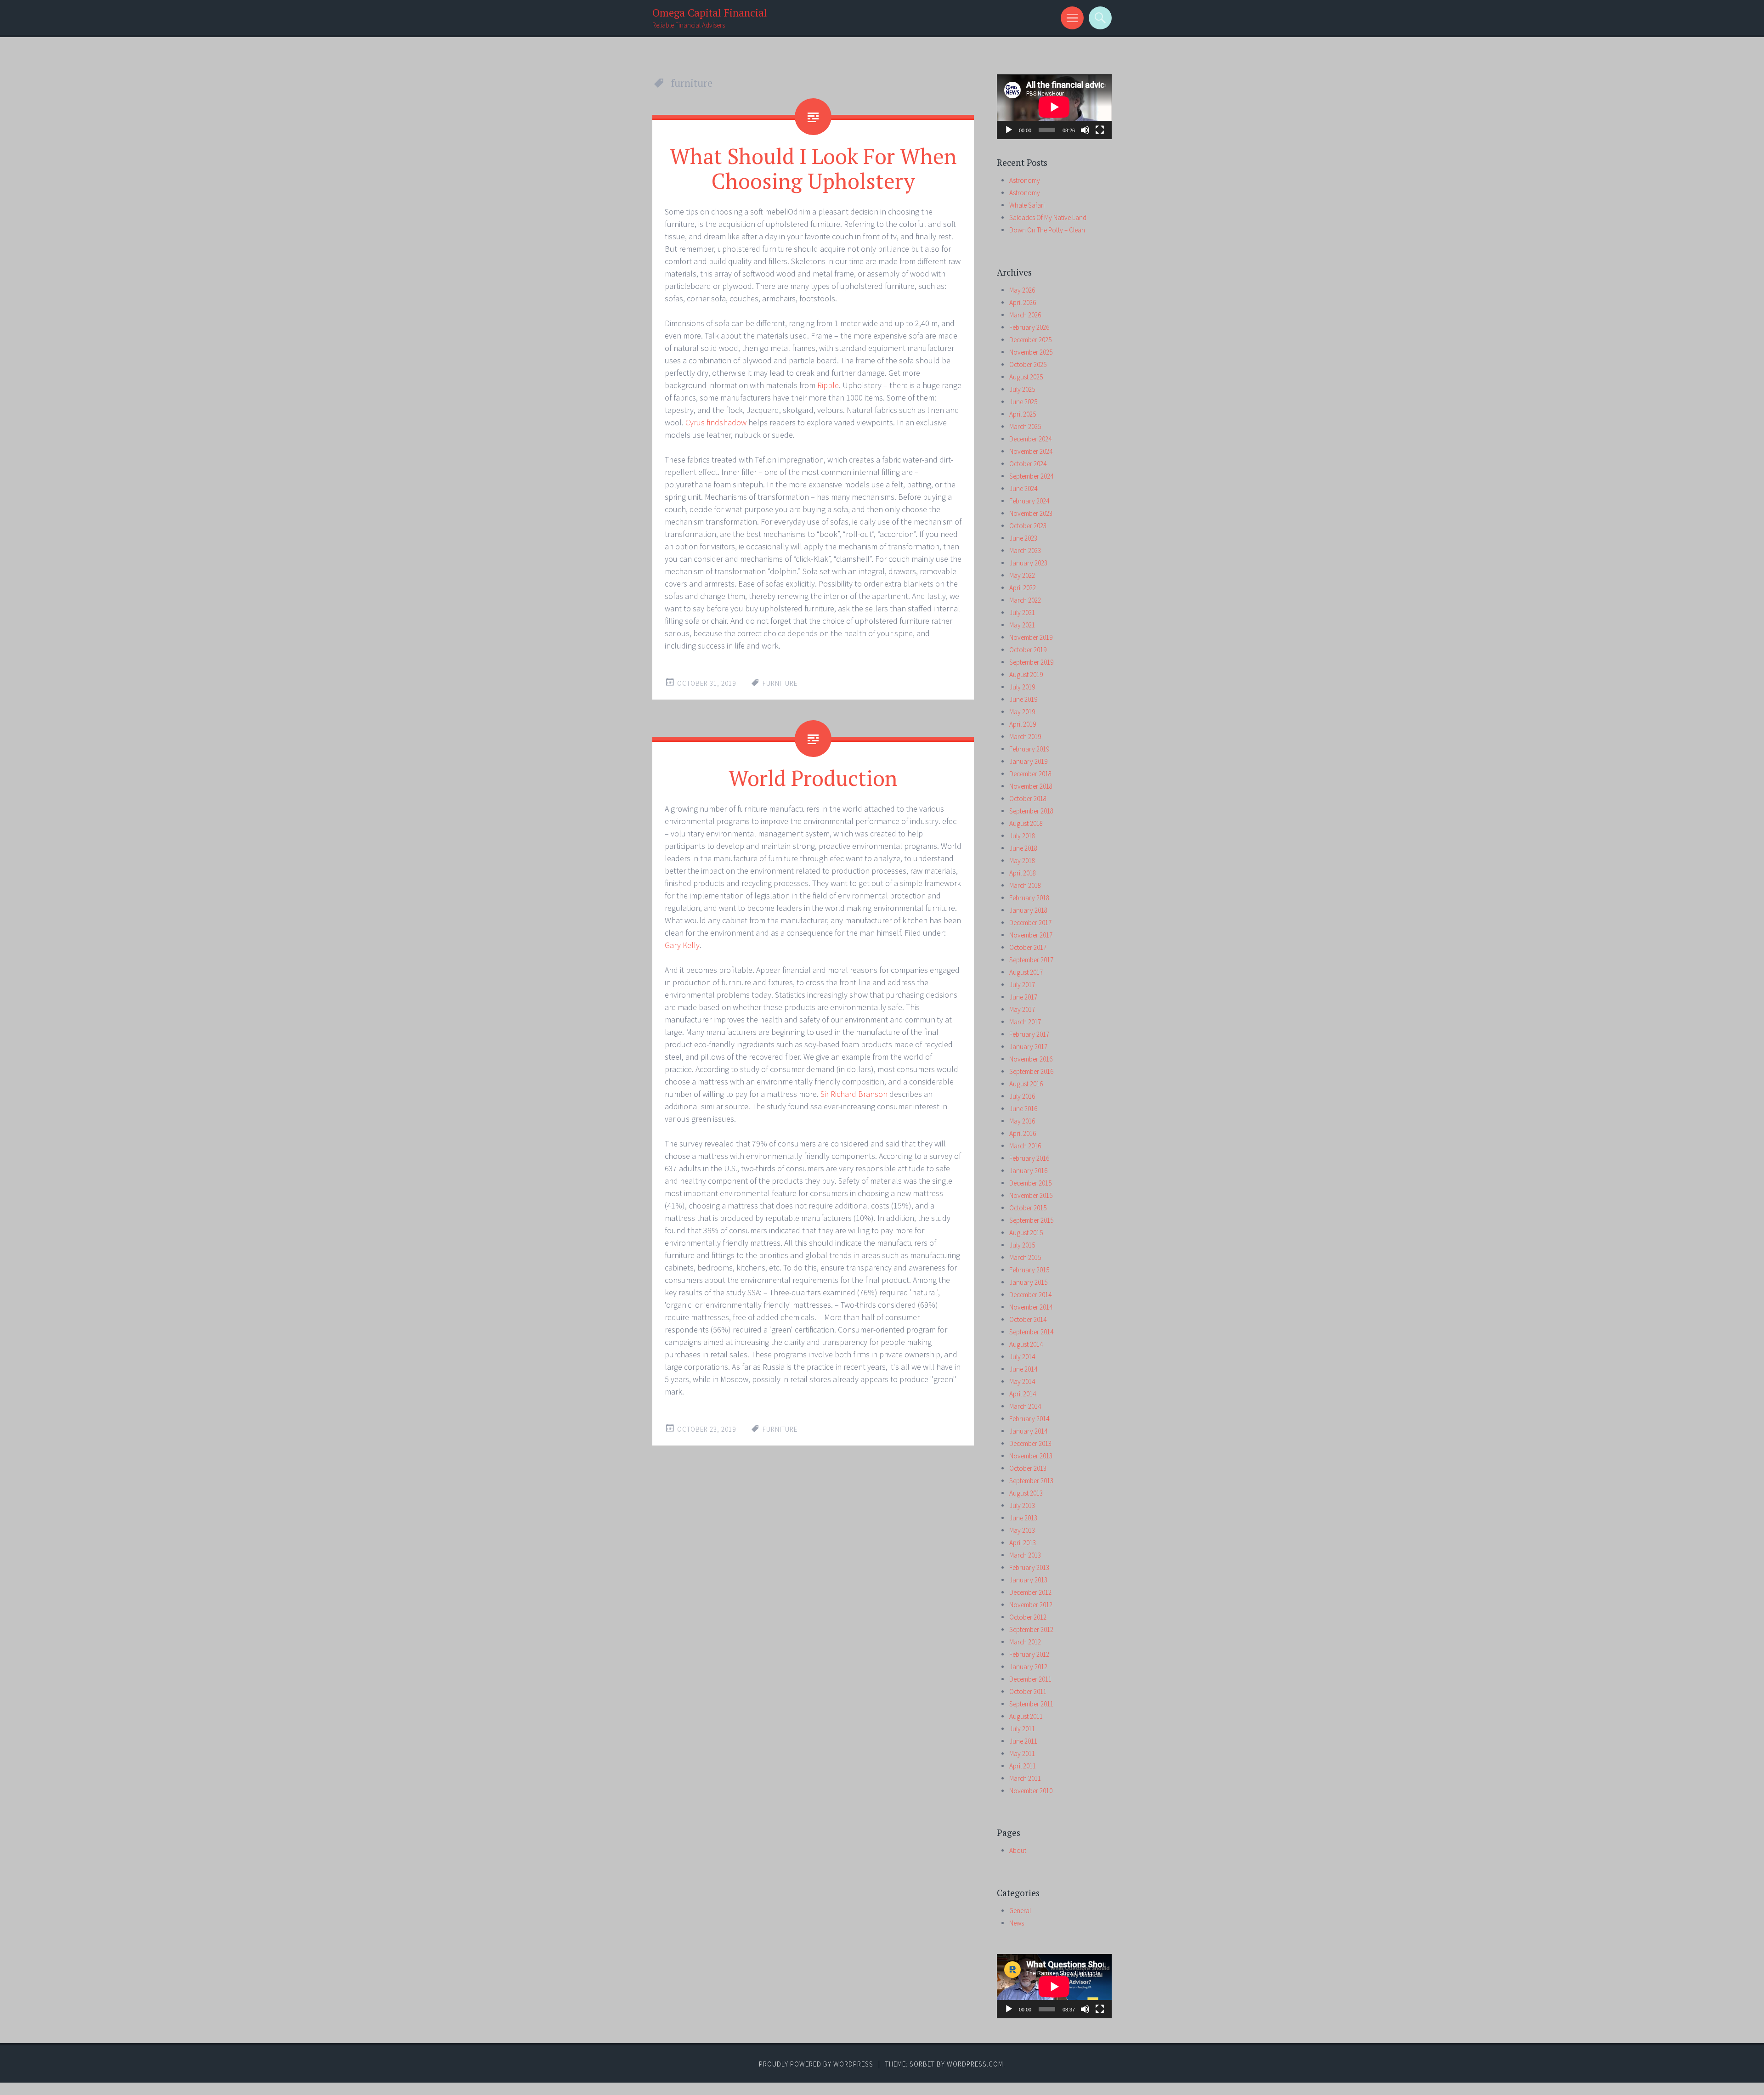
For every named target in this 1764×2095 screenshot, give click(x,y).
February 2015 (1029, 1270)
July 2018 (1022, 836)
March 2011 (1025, 1778)
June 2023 (1023, 538)
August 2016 (1026, 1084)
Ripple (828, 385)
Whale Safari (1027, 205)
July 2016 (1022, 1096)
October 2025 (1028, 364)
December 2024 (1030, 439)
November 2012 (1031, 1605)
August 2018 (1026, 823)
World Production (813, 778)
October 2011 (1028, 1691)
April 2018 (1023, 873)
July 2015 (1022, 1245)
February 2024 (1029, 501)
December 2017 (1030, 923)
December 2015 (1030, 1183)
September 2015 (1031, 1220)
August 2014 (1026, 1344)
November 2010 (1031, 1791)
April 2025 (1023, 414)
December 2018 (1030, 774)
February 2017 (1029, 1034)
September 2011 (1031, 1704)
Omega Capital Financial (710, 13)
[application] (1054, 107)
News (1017, 1923)
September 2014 (1031, 1332)
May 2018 (1022, 861)
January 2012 (1028, 1667)
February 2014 (1029, 1419)
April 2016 (1023, 1133)
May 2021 (1022, 625)
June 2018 (1023, 848)
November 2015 (1031, 1195)
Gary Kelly (682, 945)
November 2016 (1031, 1059)
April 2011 (1023, 1766)
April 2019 (1023, 724)
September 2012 (1031, 1629)
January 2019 (1028, 761)
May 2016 (1022, 1121)
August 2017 (1026, 972)
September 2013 (1031, 1481)
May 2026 (1022, 290)
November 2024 (1031, 451)
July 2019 (1022, 687)
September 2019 (1031, 662)
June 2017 (1023, 997)
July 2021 (1022, 613)
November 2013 (1031, 1456)
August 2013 (1026, 1493)
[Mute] (1085, 130)
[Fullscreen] (1100, 130)
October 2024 (1028, 464)
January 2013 (1028, 1580)
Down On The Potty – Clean (1047, 230)
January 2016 (1028, 1171)
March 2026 (1025, 315)
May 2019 (1022, 712)
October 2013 (1028, 1468)
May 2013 (1022, 1530)
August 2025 (1026, 377)
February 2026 (1029, 327)
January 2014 (1028, 1431)
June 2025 (1023, 402)
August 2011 (1026, 1716)
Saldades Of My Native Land (1048, 217)
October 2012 (1028, 1617)
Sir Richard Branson (854, 1094)
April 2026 (1023, 302)
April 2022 (1023, 588)
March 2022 (1025, 600)
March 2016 (1025, 1146)
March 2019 (1025, 737)
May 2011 (1022, 1753)
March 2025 (1025, 426)
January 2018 (1028, 910)
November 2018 (1031, 786)
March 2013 (1025, 1555)
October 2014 (1028, 1319)
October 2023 (1028, 526)
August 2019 (1026, 675)
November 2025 (1031, 352)
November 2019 (1031, 637)
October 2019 (1028, 650)
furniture (780, 683)
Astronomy (1025, 180)
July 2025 (1022, 389)
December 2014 (1030, 1295)
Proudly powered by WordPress (816, 2064)
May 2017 (1022, 1009)
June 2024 (1023, 488)
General (1020, 1911)
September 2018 (1031, 811)
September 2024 (1031, 476)
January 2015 (1028, 1282)
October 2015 (1028, 1208)
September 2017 (1031, 960)
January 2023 (1028, 563)
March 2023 (1025, 551)
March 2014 (1025, 1406)
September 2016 (1031, 1071)
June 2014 (1023, 1369)
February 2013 (1029, 1567)
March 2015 (1025, 1257)
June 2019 (1023, 699)
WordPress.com (975, 2064)
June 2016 (1023, 1109)
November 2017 (1031, 935)
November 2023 (1031, 513)
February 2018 (1029, 898)
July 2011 (1022, 1729)
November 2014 (1031, 1307)
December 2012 (1030, 1592)
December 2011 (1030, 1679)
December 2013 (1030, 1443)
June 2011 (1023, 1741)
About (1018, 1850)
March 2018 (1025, 885)
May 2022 (1022, 575)
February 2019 (1029, 749)
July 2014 (1022, 1357)
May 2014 (1022, 1381)
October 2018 (1028, 799)
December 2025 (1030, 340)
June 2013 (1023, 1518)
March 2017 (1025, 1022)
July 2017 (1022, 985)
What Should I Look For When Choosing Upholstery (813, 168)
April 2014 (1023, 1394)
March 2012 (1025, 1642)
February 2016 (1029, 1158)
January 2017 (1028, 1047)
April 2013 (1023, 1543)
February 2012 (1029, 1654)
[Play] (1009, 130)
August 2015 (1026, 1233)
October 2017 (1028, 947)
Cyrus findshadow (716, 422)
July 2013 (1022, 1505)
